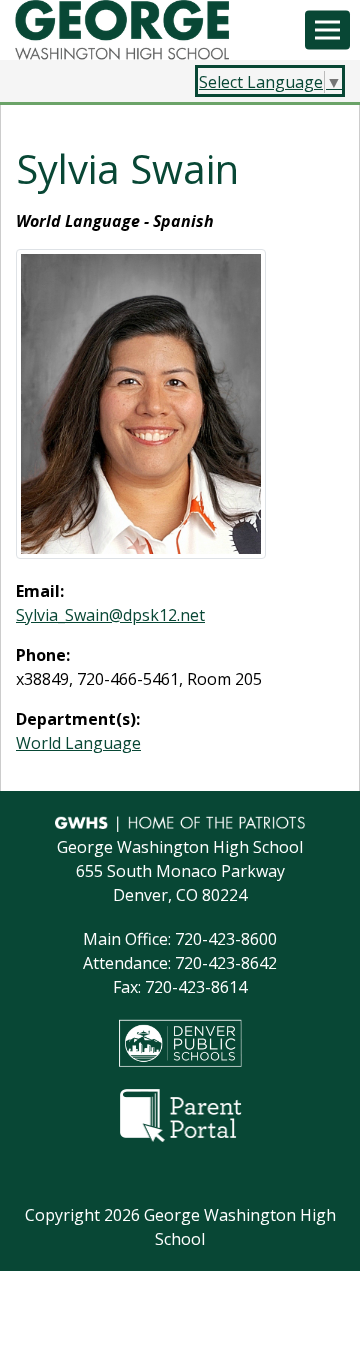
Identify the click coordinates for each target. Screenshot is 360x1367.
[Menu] (327, 30)
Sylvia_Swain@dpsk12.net (110, 615)
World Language (78, 743)
